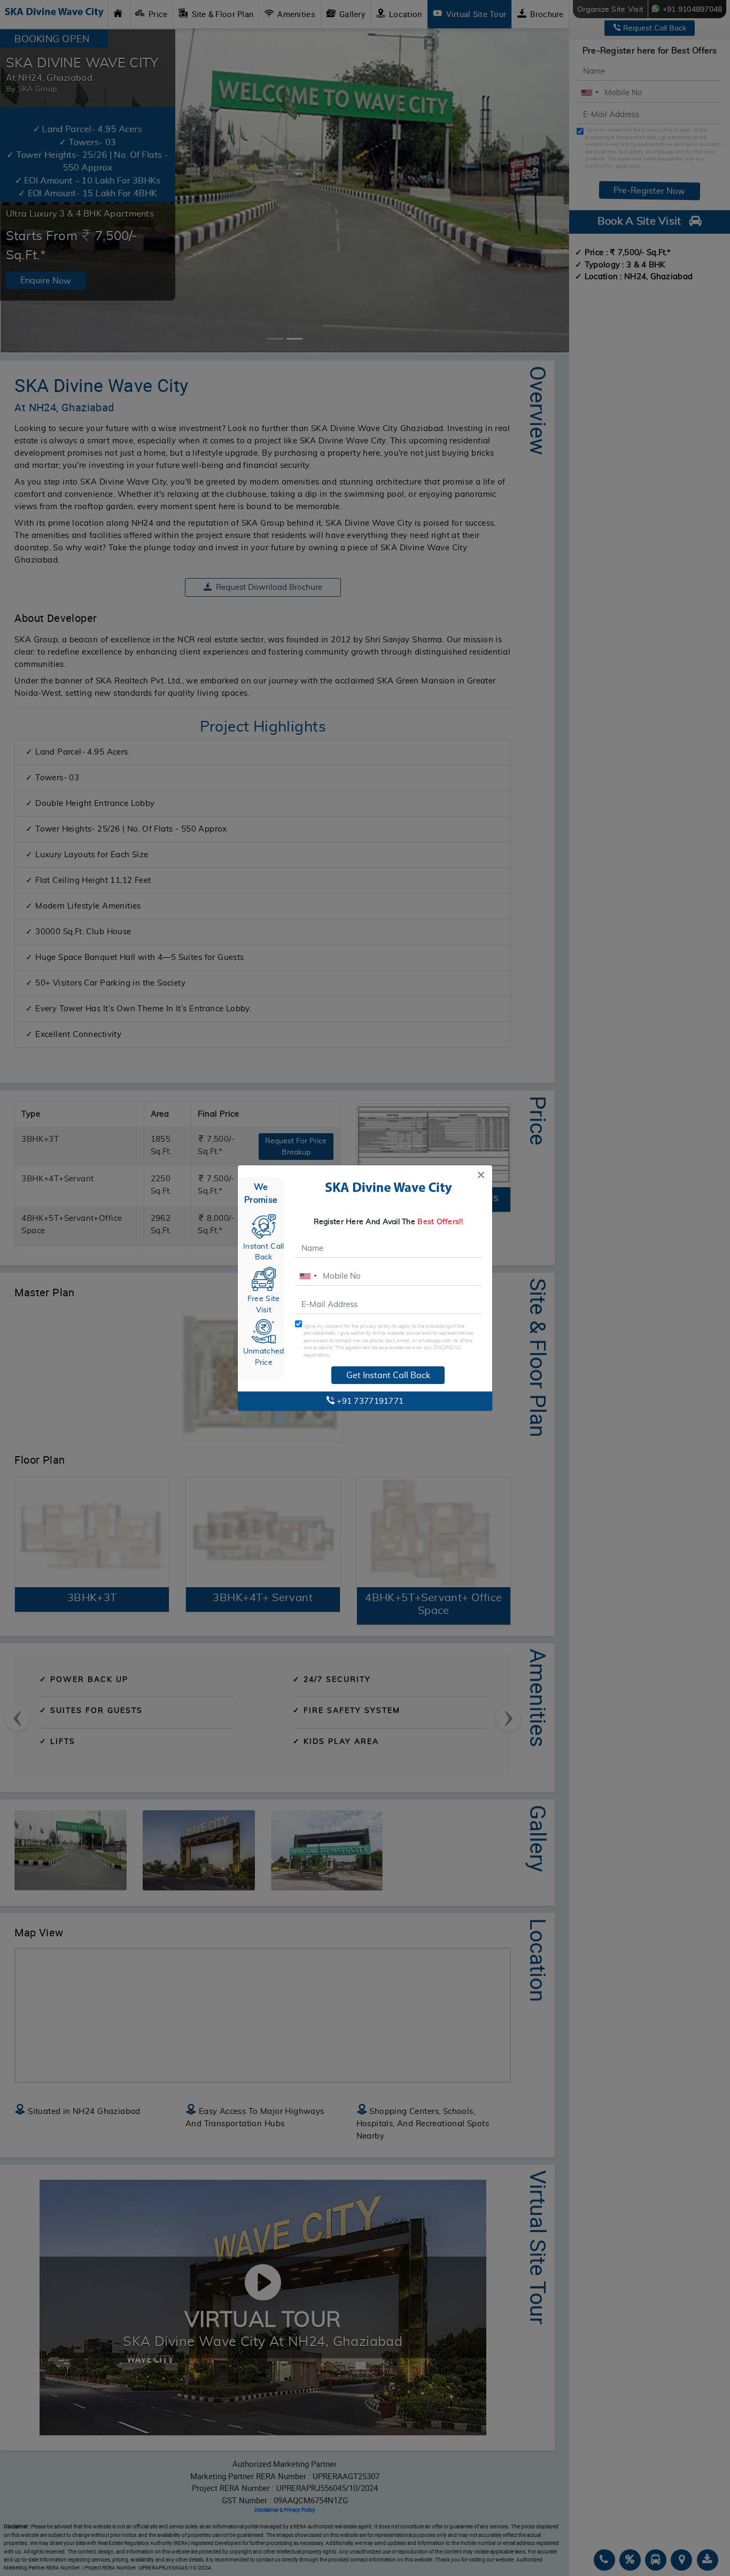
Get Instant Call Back (388, 1375)
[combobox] (308, 1276)
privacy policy (376, 1326)
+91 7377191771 (369, 1401)
